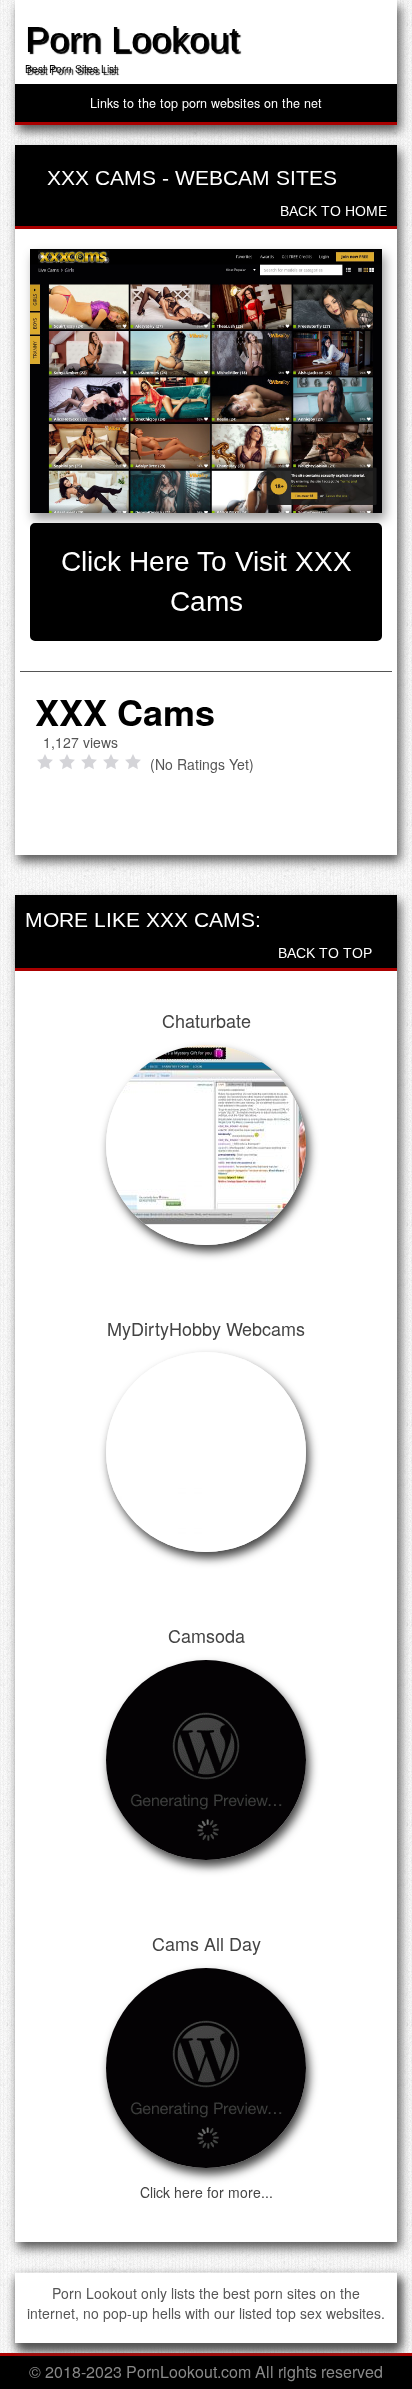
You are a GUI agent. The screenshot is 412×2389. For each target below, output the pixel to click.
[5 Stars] (133, 762)
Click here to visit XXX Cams (206, 581)
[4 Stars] (111, 762)
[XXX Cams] (206, 381)
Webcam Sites (256, 177)
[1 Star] (45, 762)
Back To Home (331, 211)
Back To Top (327, 953)
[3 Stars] (89, 762)
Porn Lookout (132, 39)
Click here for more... (206, 2192)
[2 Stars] (67, 762)
